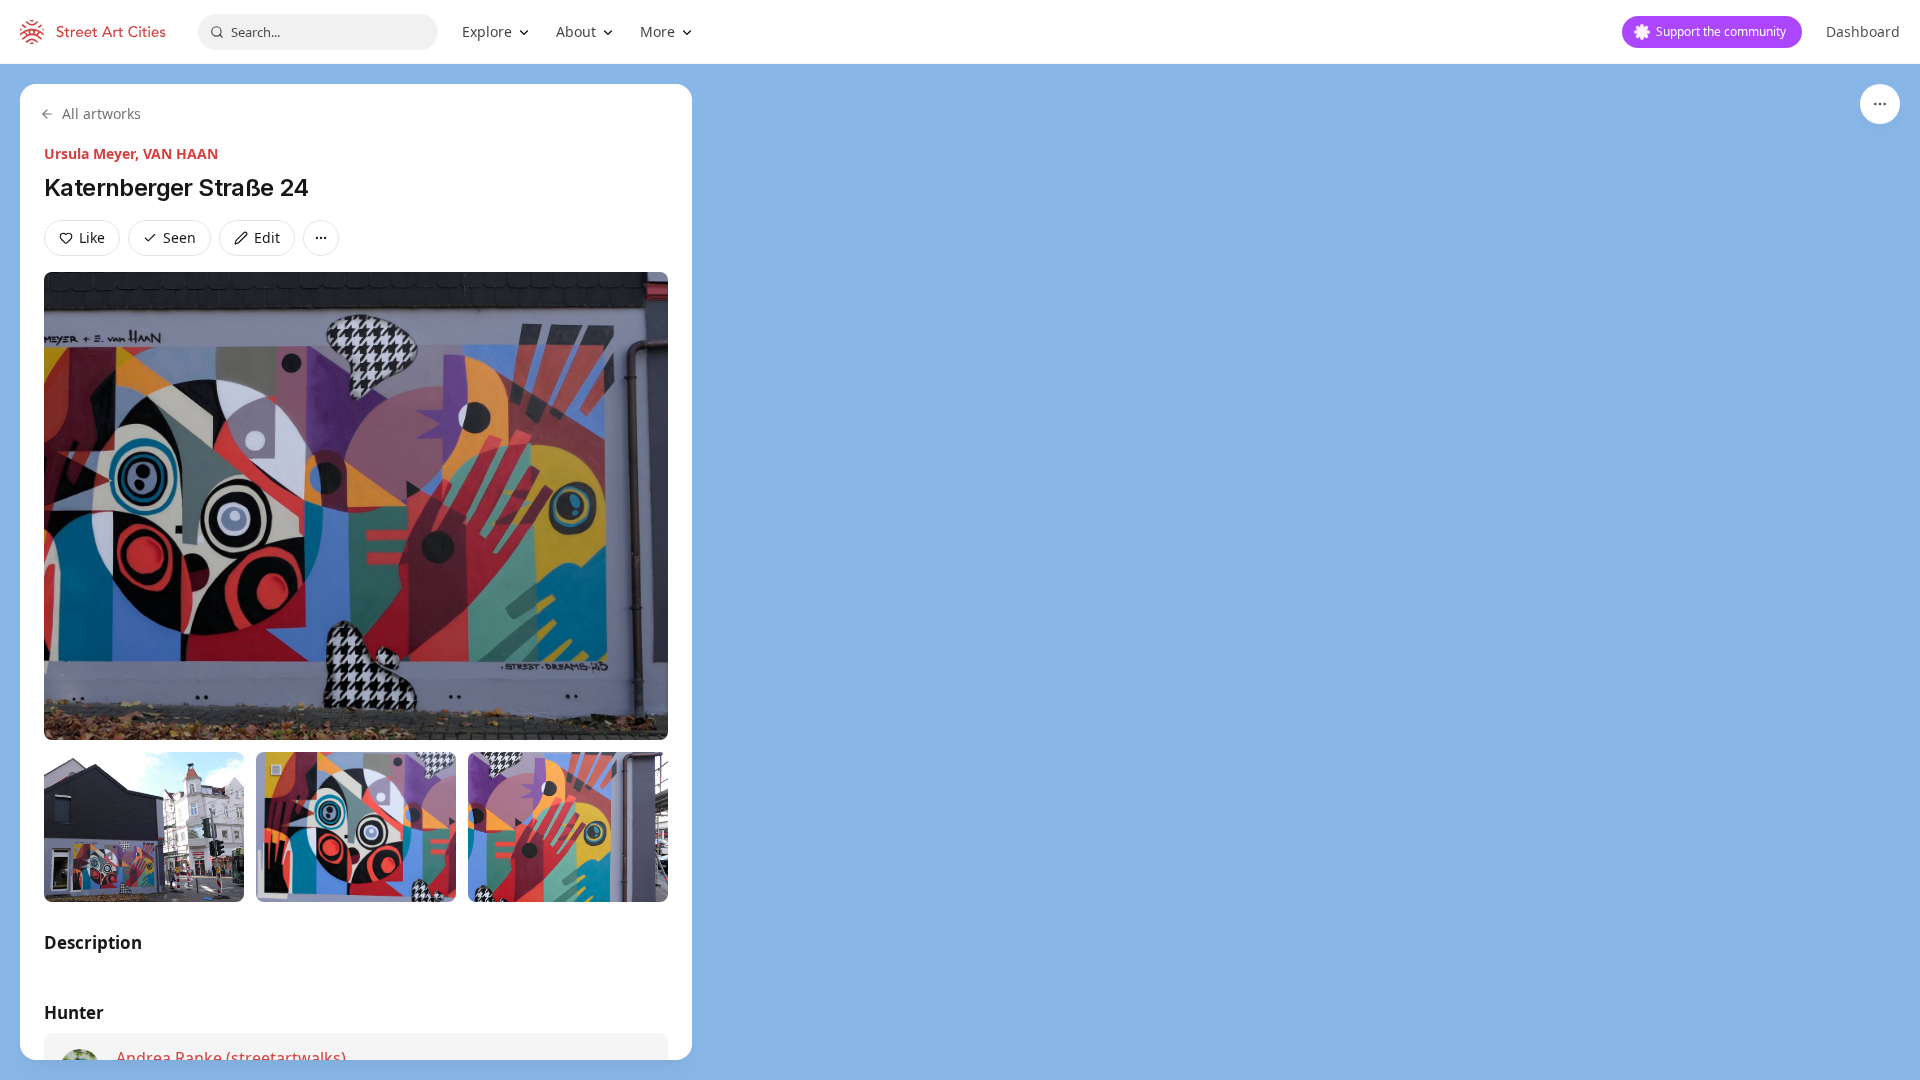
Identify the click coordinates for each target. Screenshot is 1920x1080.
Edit (267, 237)
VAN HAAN (180, 153)
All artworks (101, 113)
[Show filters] (1880, 104)
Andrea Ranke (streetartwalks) (231, 1058)
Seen (179, 237)
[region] (960, 572)
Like (92, 237)
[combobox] (318, 32)
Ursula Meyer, (93, 153)
